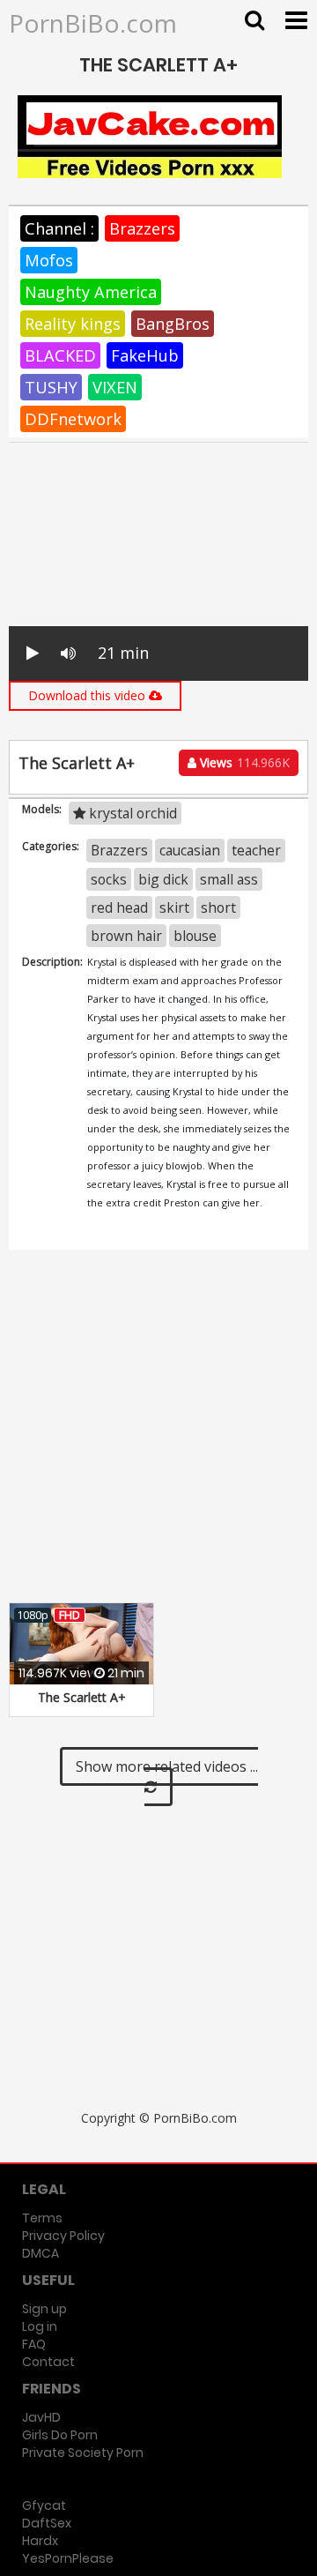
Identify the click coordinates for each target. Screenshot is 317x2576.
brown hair (126, 936)
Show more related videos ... (167, 1766)
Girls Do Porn (60, 2435)
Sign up (44, 2309)
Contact (48, 2362)
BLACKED (60, 355)
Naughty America (91, 292)
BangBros (173, 324)
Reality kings (73, 324)
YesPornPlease (68, 2558)
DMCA (41, 2253)
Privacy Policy (63, 2236)
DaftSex (47, 2523)
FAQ (34, 2344)
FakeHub (145, 355)
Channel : (59, 228)
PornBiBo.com (93, 23)
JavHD (41, 2417)
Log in (40, 2326)
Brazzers (142, 228)
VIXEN (115, 387)
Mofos (49, 260)
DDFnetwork (73, 419)
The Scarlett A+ (82, 1697)
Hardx (40, 2541)
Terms (42, 2218)
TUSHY (51, 387)
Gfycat (44, 2505)
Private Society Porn (83, 2453)
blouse (195, 936)
